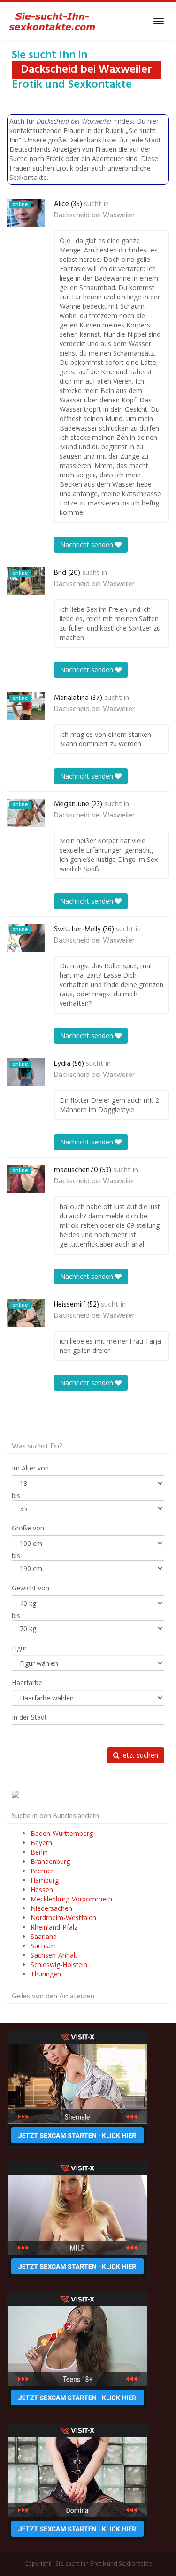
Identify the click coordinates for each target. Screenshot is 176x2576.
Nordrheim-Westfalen (63, 1918)
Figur (19, 1648)
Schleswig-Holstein (59, 1964)
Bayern (41, 1843)
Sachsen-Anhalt (54, 1955)
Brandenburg (50, 1861)
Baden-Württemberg (62, 1833)
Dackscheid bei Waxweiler (94, 215)
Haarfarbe (27, 1682)
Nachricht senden (88, 545)
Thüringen (46, 1974)
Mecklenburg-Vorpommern (71, 1899)
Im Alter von (30, 1468)
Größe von (28, 1528)
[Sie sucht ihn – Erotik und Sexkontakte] (52, 21)
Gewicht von (31, 1588)
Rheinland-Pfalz (54, 1927)
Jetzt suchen (139, 1755)
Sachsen (43, 1946)
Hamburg (45, 1880)
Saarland (44, 1936)
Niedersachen (51, 1908)
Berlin (39, 1852)
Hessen (42, 1889)
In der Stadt (29, 1717)
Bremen (43, 1871)
